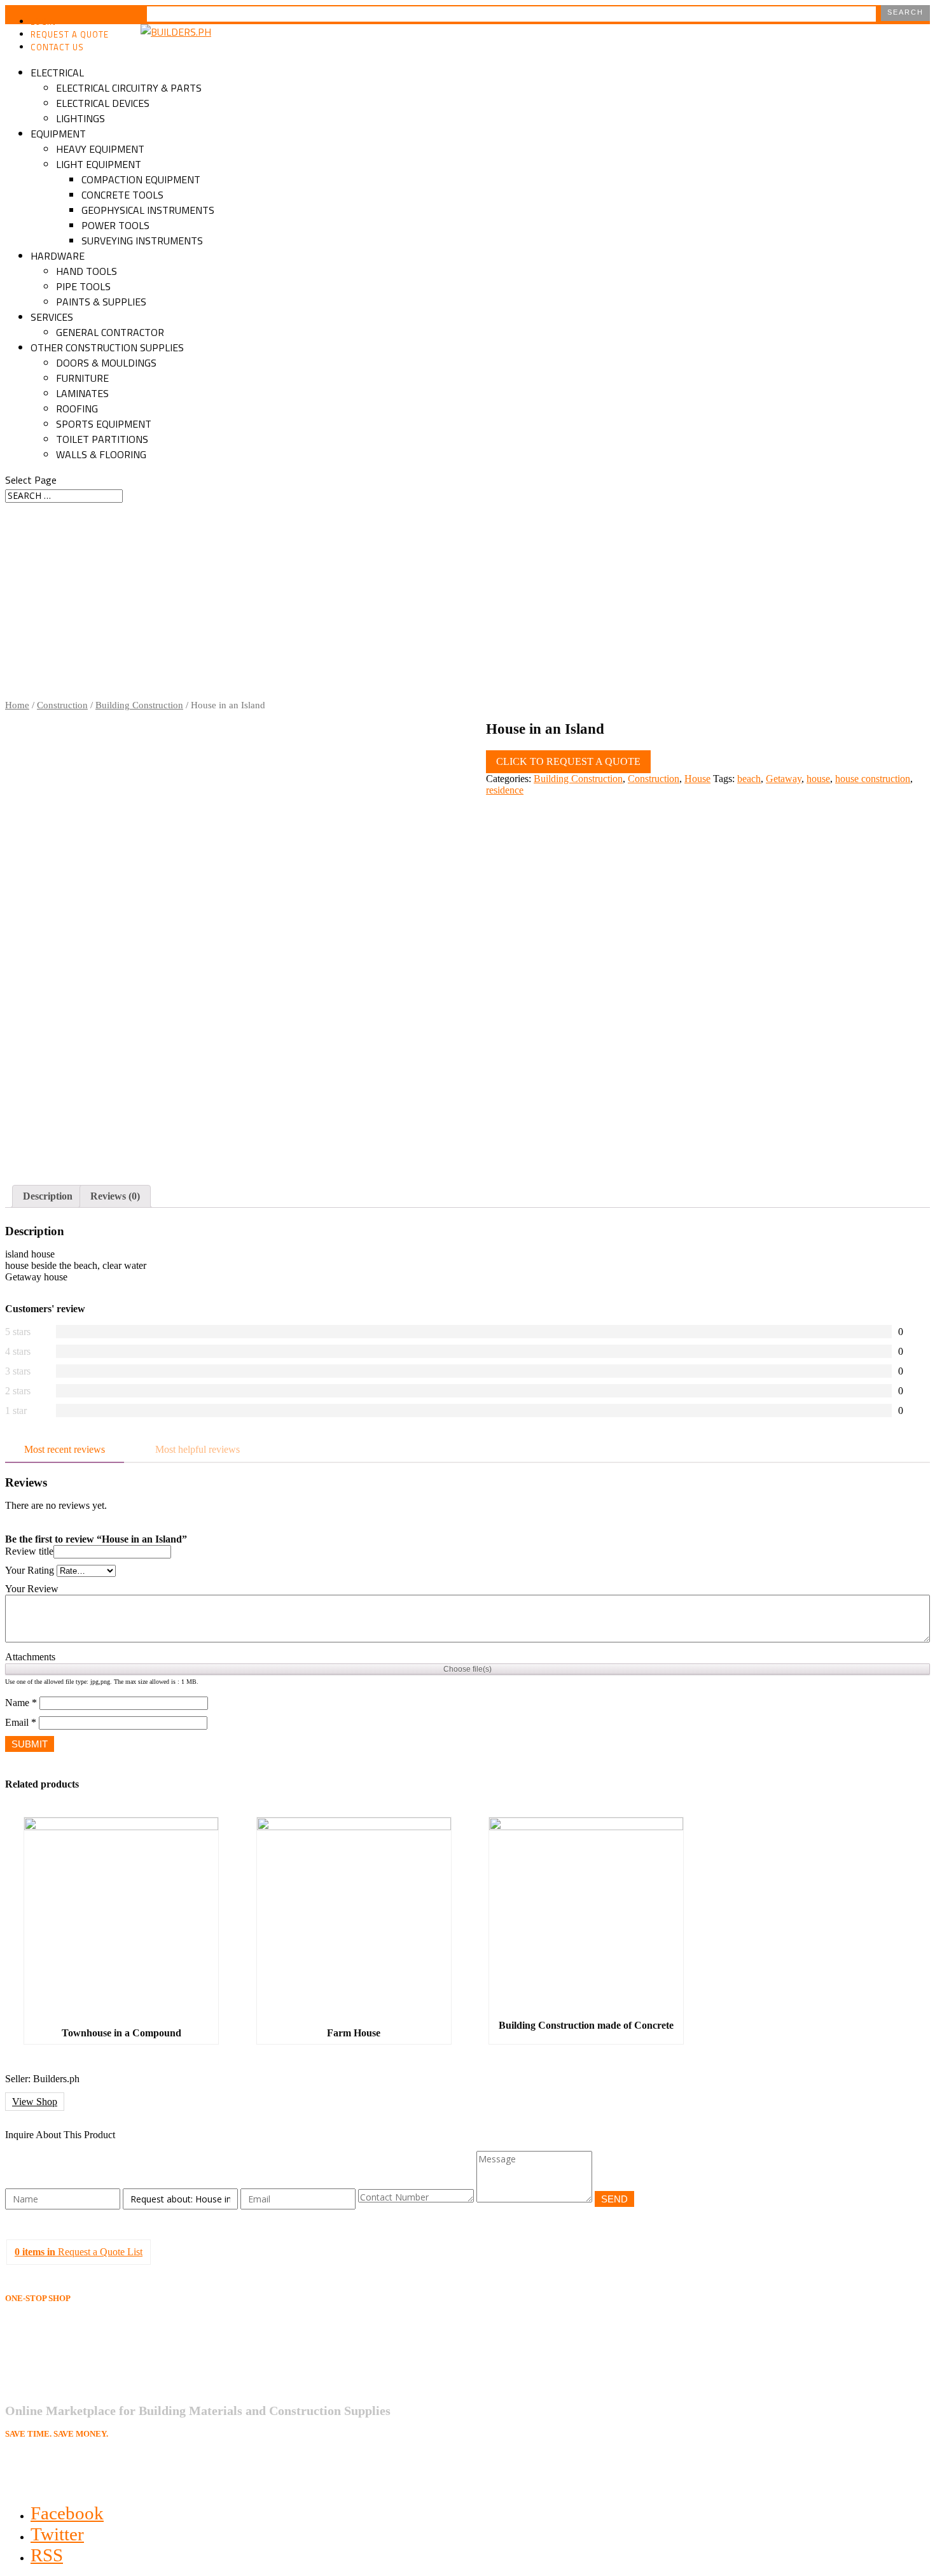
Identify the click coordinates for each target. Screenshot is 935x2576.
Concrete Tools (122, 195)
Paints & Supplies (101, 302)
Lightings (80, 118)
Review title (29, 1551)
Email (21, 1722)
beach (749, 779)
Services (52, 317)
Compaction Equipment (141, 179)
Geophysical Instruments (148, 210)
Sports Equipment (104, 424)
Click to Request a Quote (568, 761)
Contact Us (57, 47)
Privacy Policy (57, 2359)
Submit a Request (62, 2373)
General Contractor (110, 332)
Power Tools (115, 225)
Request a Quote (70, 34)
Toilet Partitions (102, 439)
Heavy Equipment (100, 149)
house (818, 779)
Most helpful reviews (197, 1449)
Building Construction (139, 705)
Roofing (77, 409)
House (697, 779)
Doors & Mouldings (106, 363)
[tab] (48, 1196)
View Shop (35, 2102)
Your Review (32, 1589)
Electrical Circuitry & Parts (129, 88)
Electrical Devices (103, 103)
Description (48, 1196)
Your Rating (30, 1570)
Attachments (30, 1657)
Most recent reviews (65, 1449)
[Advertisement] (468, 605)
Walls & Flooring (101, 454)
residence (505, 790)
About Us (48, 2344)
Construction (62, 705)
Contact (44, 2387)
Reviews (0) (115, 1196)
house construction (873, 779)
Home (17, 705)
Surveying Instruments (142, 241)
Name (21, 1703)
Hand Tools (87, 271)
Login (43, 22)
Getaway (784, 779)
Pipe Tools (83, 286)
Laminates (82, 393)
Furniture (82, 378)
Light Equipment (99, 164)
